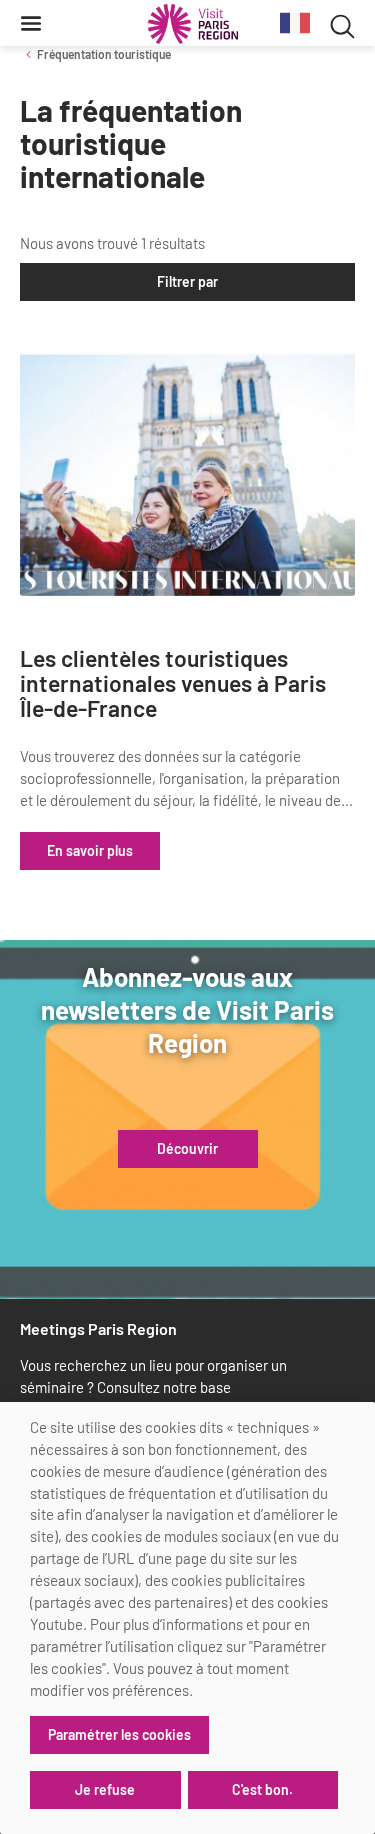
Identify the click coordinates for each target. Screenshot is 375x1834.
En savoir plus (90, 850)
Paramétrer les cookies (119, 1734)
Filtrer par (187, 281)
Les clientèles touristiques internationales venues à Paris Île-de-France (173, 684)
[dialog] (187, 1618)
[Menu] (31, 23)
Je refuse (105, 1789)
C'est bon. (262, 1789)
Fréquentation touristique (104, 54)
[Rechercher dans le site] (342, 23)
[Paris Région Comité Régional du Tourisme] (193, 24)
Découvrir (187, 1149)
